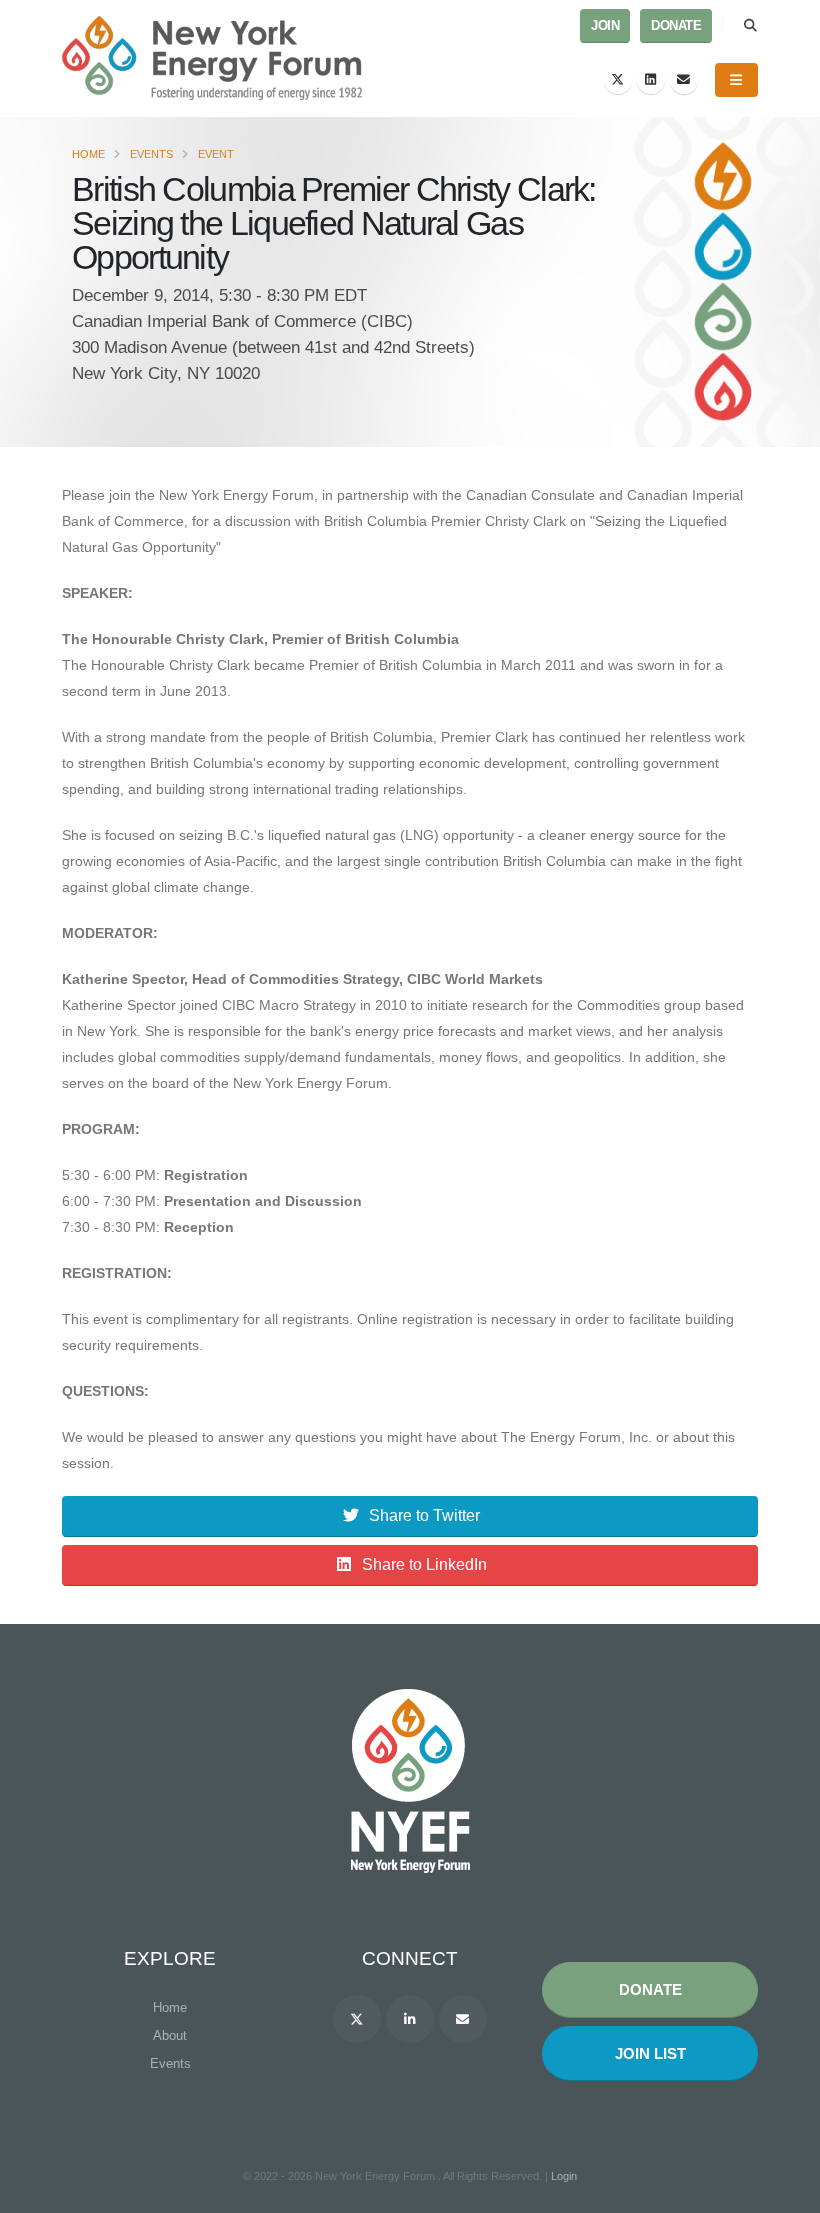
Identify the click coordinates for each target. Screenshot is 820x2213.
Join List (650, 2053)
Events (151, 154)
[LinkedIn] (651, 80)
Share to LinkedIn (424, 1564)
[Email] (684, 80)
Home (88, 154)
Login (564, 2176)
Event (216, 154)
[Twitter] (618, 80)
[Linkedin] (410, 2019)
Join (605, 26)
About (170, 2035)
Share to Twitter (424, 1515)
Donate (676, 26)
